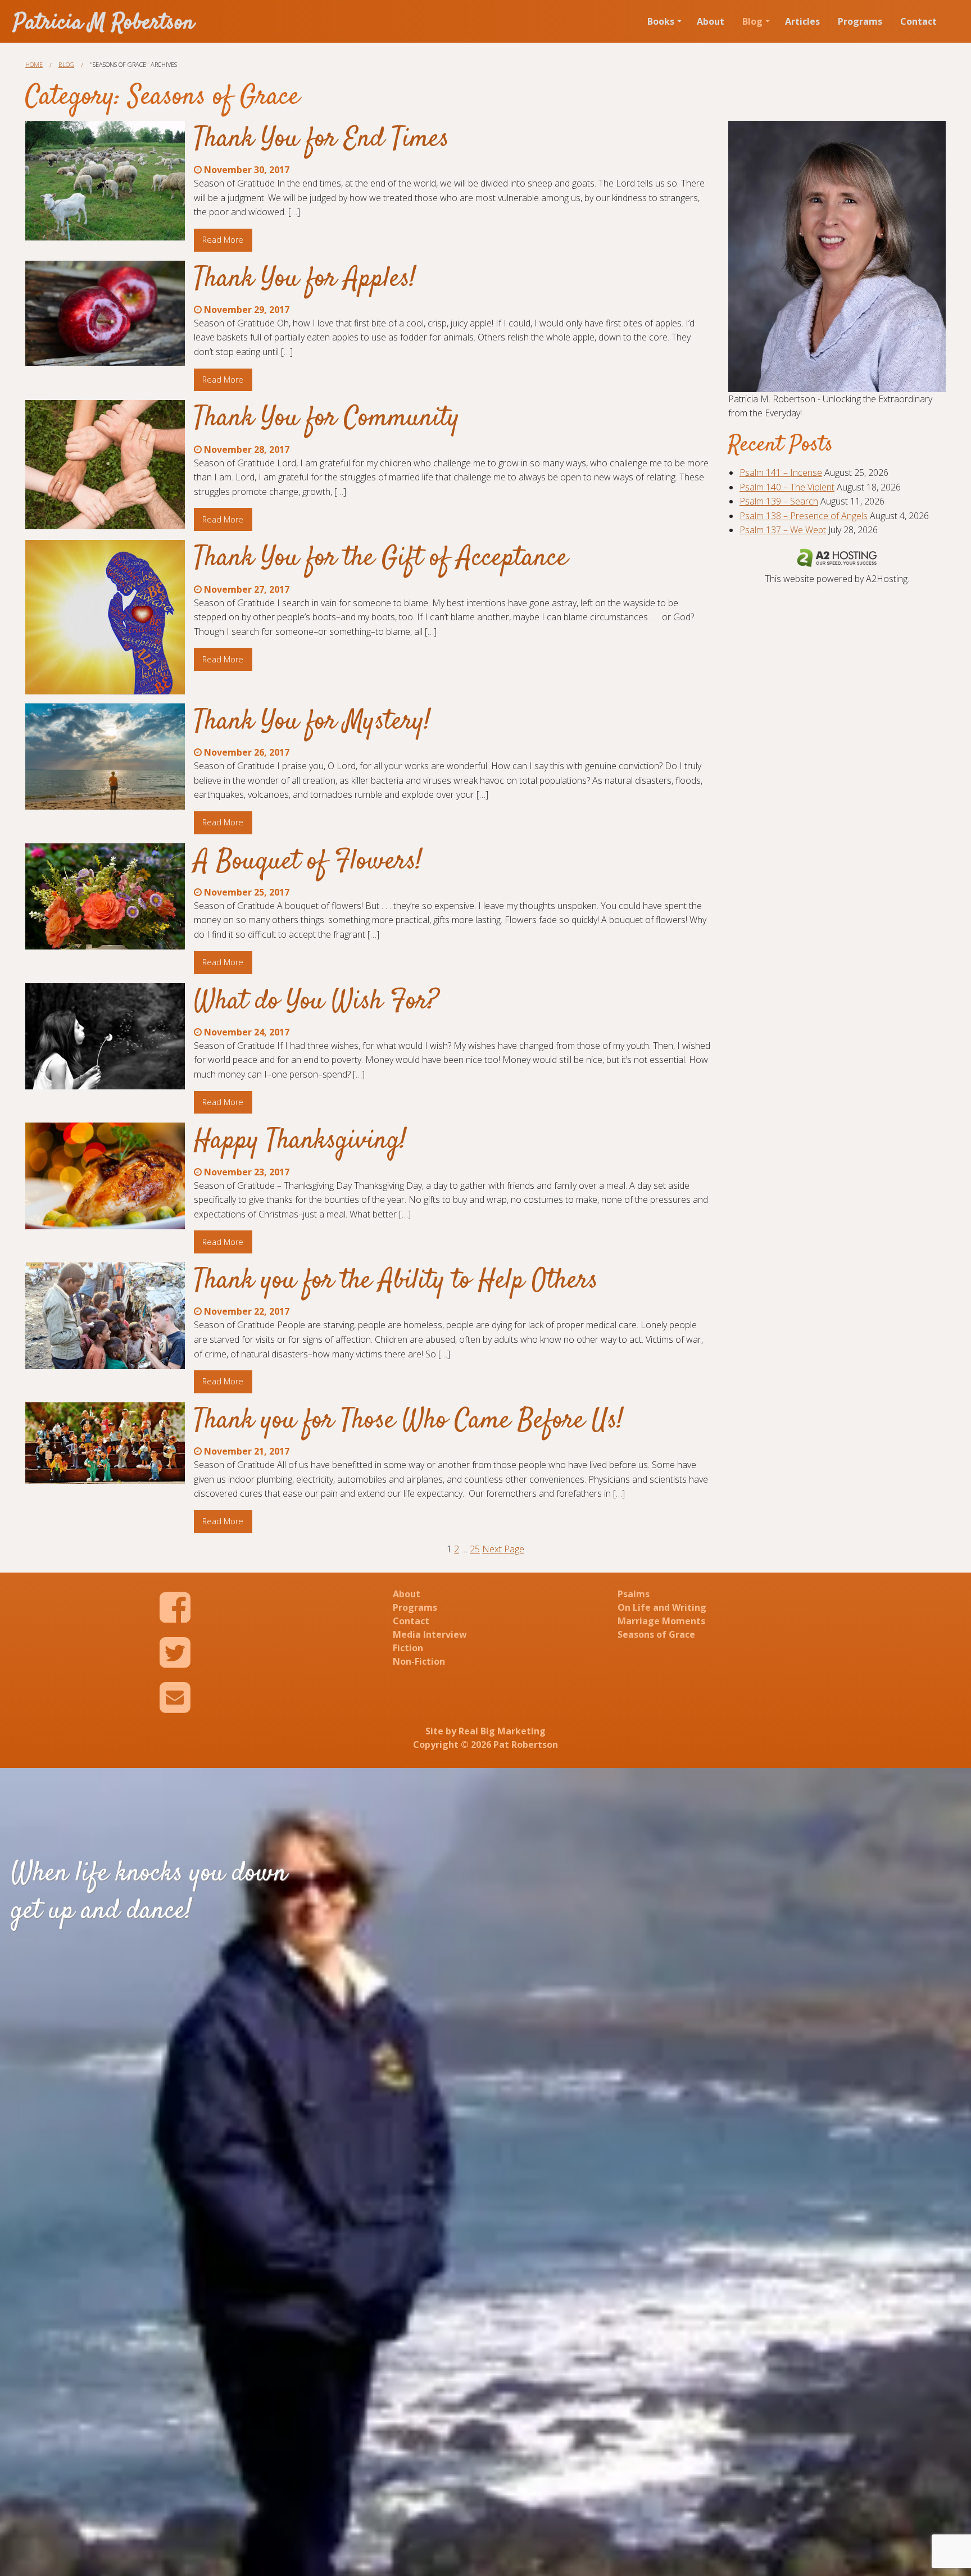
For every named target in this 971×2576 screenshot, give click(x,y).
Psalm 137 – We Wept (783, 530)
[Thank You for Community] (105, 465)
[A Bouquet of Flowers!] (105, 896)
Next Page (503, 1549)
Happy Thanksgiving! (300, 1141)
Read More (223, 240)
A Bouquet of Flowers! (308, 862)
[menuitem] (663, 21)
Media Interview (430, 1634)
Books (661, 21)
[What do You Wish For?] (105, 1036)
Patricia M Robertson (104, 23)
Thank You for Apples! (305, 279)
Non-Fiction (419, 1661)
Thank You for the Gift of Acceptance (381, 558)
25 (475, 1549)
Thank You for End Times (321, 139)
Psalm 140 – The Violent (787, 487)
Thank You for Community (327, 419)
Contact (918, 21)
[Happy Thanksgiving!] (105, 1176)
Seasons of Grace (656, 1634)
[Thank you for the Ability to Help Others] (105, 1316)
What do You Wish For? (316, 1002)
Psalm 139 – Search (779, 501)
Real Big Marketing (502, 1731)
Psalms (634, 1594)
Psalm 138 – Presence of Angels (804, 516)
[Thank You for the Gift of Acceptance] (105, 617)
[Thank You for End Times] (105, 181)
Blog (752, 21)
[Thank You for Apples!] (105, 314)
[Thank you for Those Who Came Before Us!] (105, 1443)
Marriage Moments (661, 1621)
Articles (802, 21)
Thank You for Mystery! (312, 722)
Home (34, 64)
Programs (860, 21)
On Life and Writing (662, 1607)
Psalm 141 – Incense (781, 473)
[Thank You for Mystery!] (105, 757)
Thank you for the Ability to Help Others (396, 1281)
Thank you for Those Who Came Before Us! (409, 1421)
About (711, 21)
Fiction (408, 1648)
